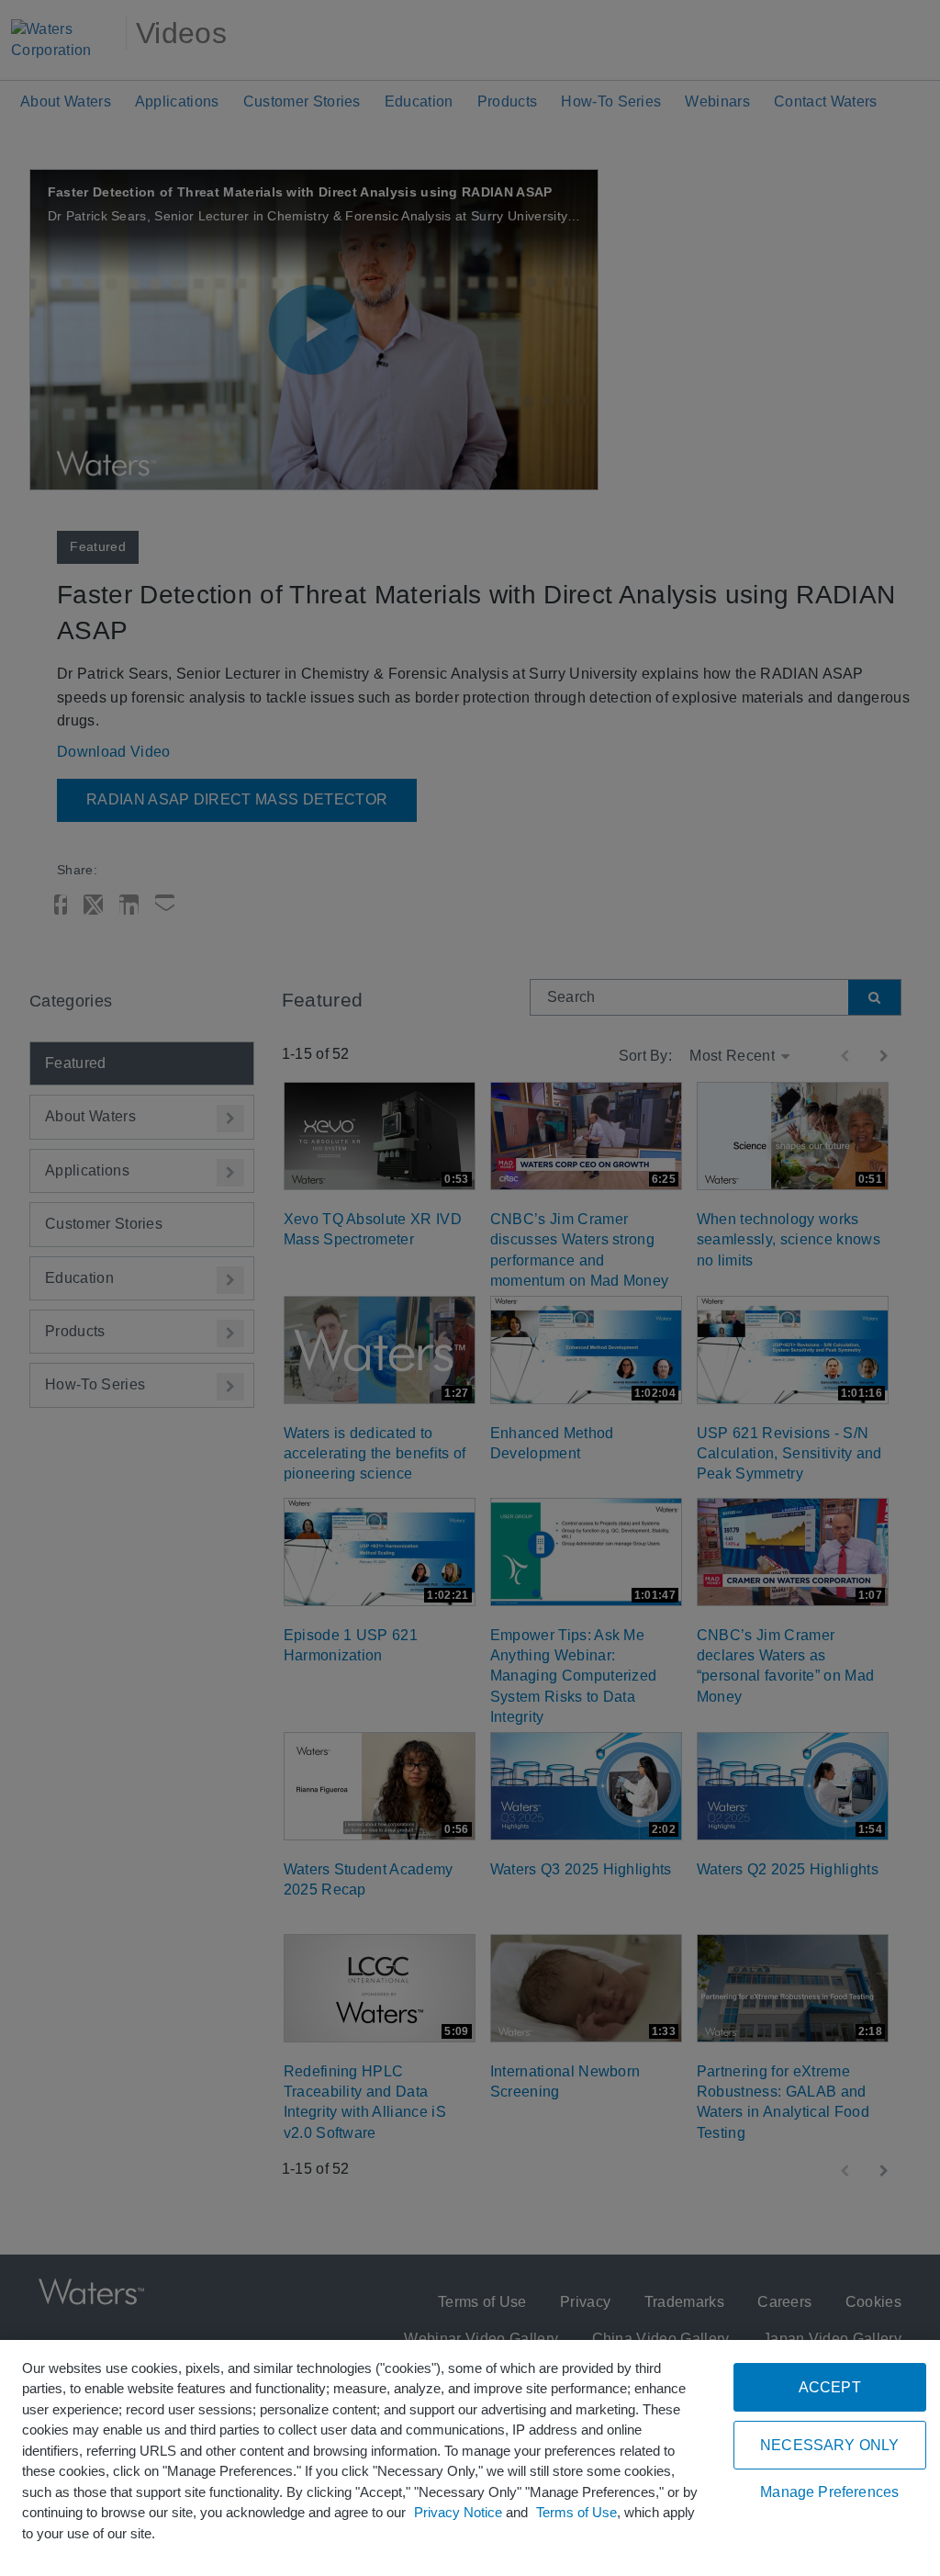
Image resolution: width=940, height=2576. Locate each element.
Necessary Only (829, 2445)
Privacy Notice (458, 2512)
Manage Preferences (829, 2492)
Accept (830, 2387)
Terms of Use (576, 2512)
